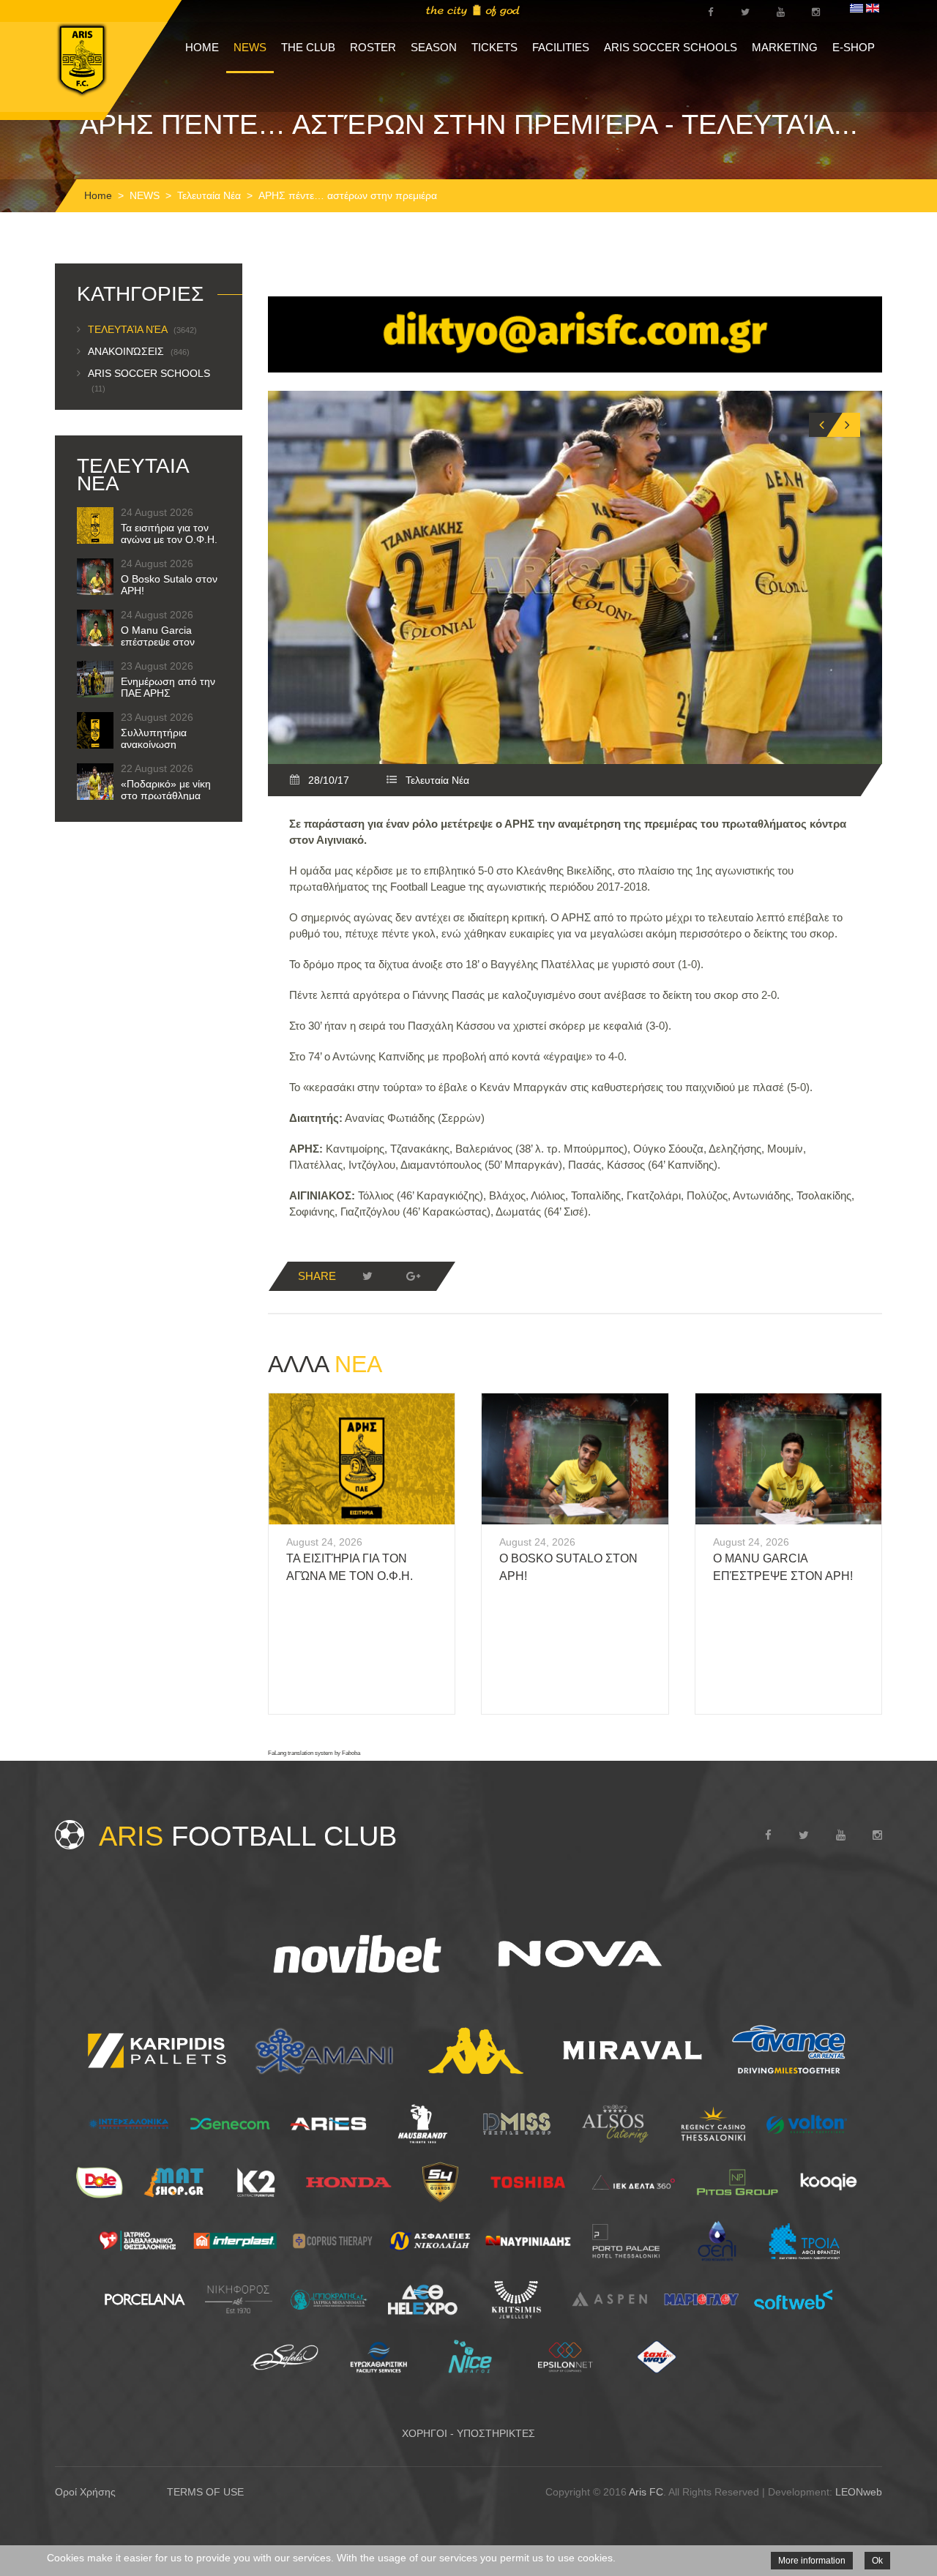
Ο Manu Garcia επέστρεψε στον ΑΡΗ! (158, 642)
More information (812, 2561)
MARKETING (785, 47)
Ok (877, 2561)
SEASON (434, 47)
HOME (202, 47)
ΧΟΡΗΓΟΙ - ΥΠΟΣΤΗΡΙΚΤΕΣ (468, 2433)
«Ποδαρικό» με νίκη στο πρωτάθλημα (166, 790)
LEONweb (859, 2492)
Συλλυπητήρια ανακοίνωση (154, 738)
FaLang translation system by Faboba (314, 1753)
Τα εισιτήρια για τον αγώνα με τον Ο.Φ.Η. (169, 533)
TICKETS (494, 47)
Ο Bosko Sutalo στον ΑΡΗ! (169, 585)
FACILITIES (561, 47)
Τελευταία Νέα (209, 195)
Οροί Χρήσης (85, 2492)
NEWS (250, 47)
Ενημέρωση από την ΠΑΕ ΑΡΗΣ (168, 687)
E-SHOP (854, 47)
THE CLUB (308, 47)
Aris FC (646, 2492)
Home (98, 195)
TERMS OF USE (205, 2492)
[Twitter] (367, 1276)
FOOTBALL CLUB (248, 1836)
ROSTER (373, 47)
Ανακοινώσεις (139, 351)
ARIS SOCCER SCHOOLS (671, 47)
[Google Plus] (413, 1276)
